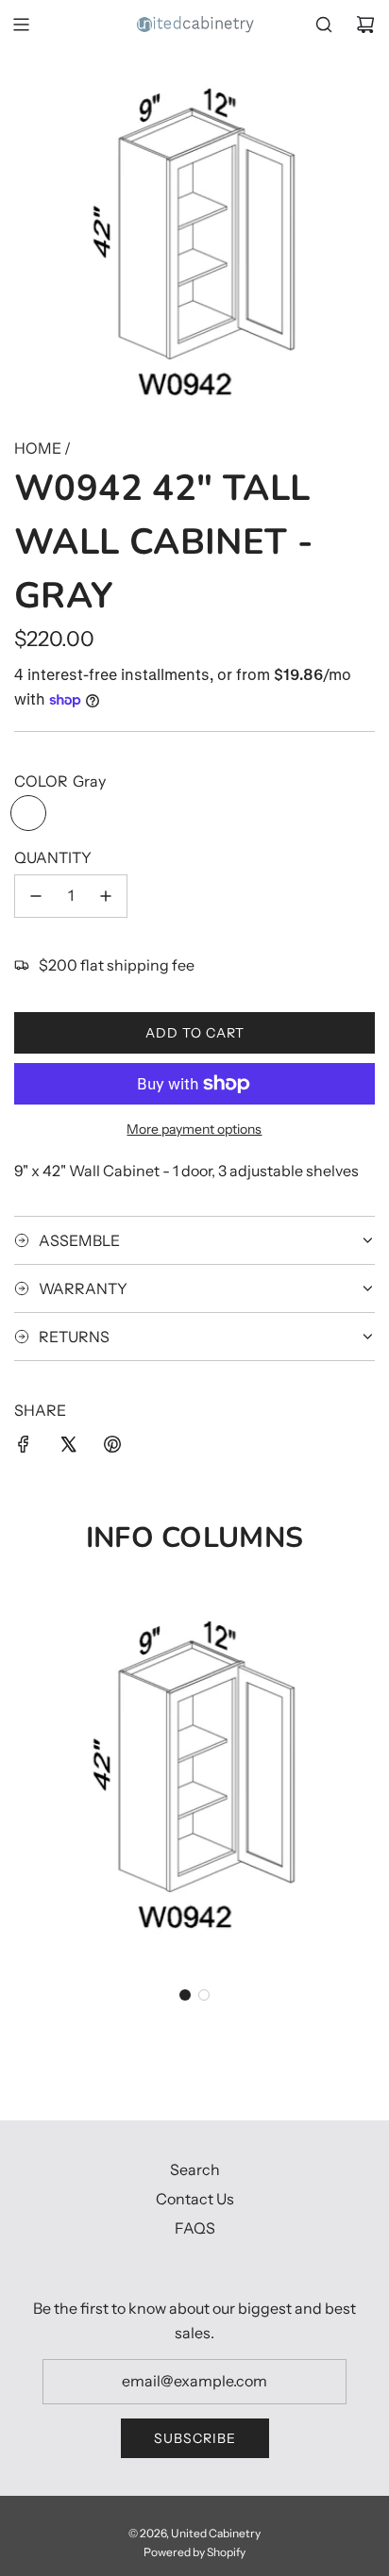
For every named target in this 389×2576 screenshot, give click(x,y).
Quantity (53, 857)
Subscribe (195, 2438)
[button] (185, 1995)
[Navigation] (21, 25)
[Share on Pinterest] (112, 1448)
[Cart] (365, 25)
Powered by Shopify (194, 2552)
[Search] (324, 25)
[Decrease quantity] (36, 896)
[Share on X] (68, 1448)
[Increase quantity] (106, 896)
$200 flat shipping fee (117, 965)
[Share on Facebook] (24, 1448)
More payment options (194, 1129)
